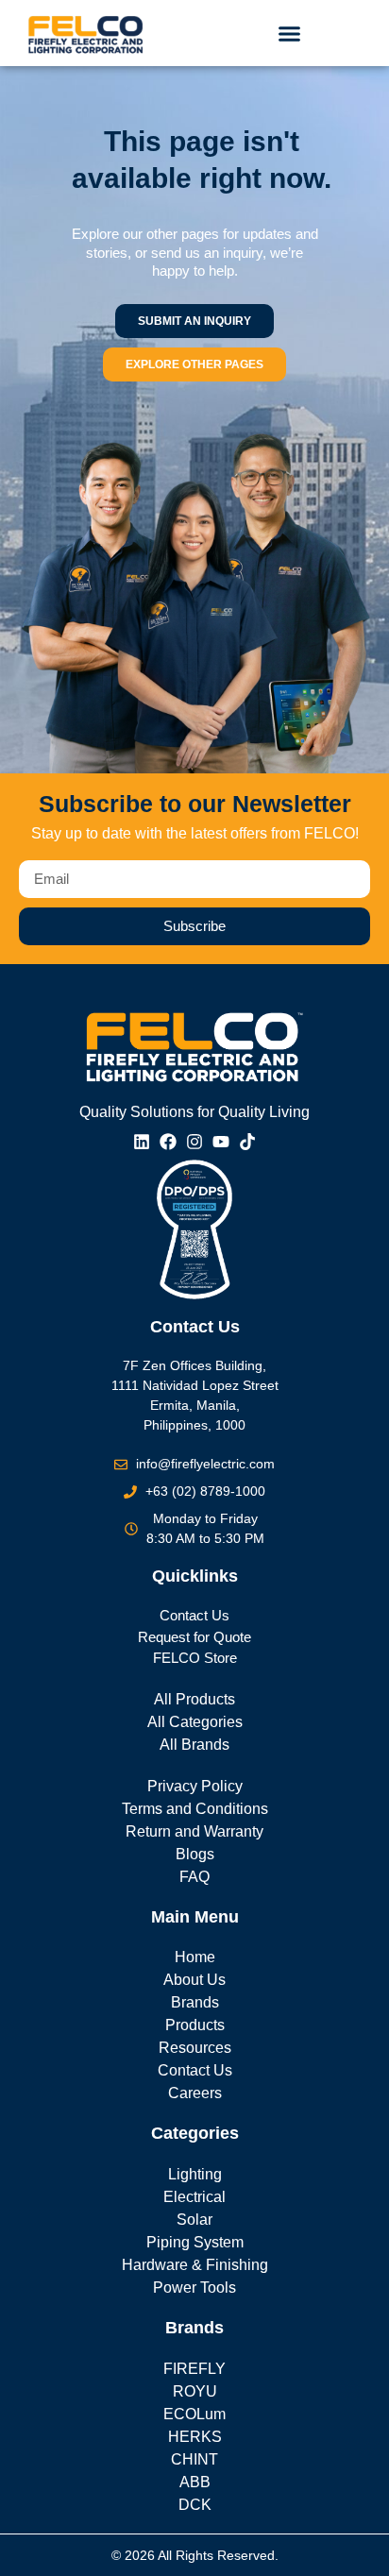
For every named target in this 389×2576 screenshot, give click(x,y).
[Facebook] (168, 1142)
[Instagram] (194, 1142)
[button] (289, 33)
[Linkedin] (142, 1142)
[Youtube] (221, 1142)
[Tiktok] (247, 1142)
